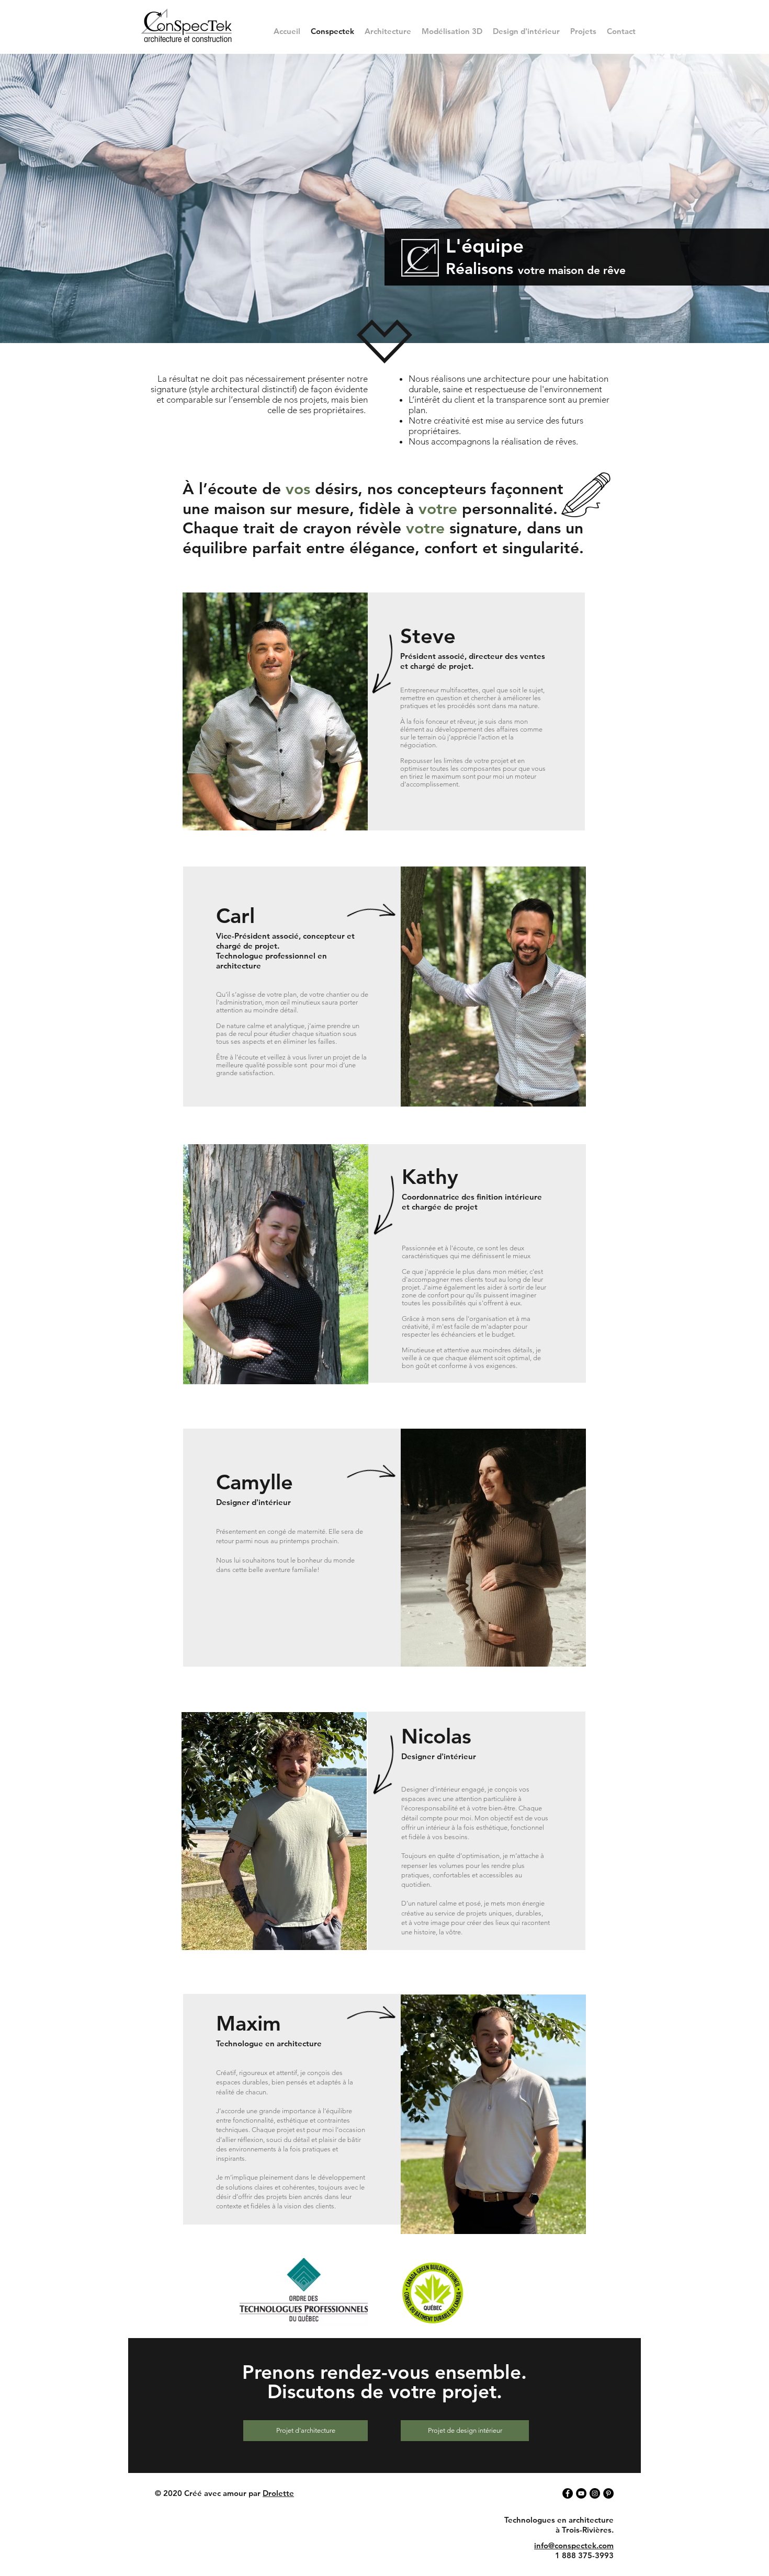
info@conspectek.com (574, 2545)
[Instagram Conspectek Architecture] (595, 2493)
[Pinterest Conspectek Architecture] (608, 2493)
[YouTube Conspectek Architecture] (581, 2493)
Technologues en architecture (559, 2520)
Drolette (278, 2493)
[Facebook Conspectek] (568, 2493)
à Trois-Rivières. (585, 2530)
